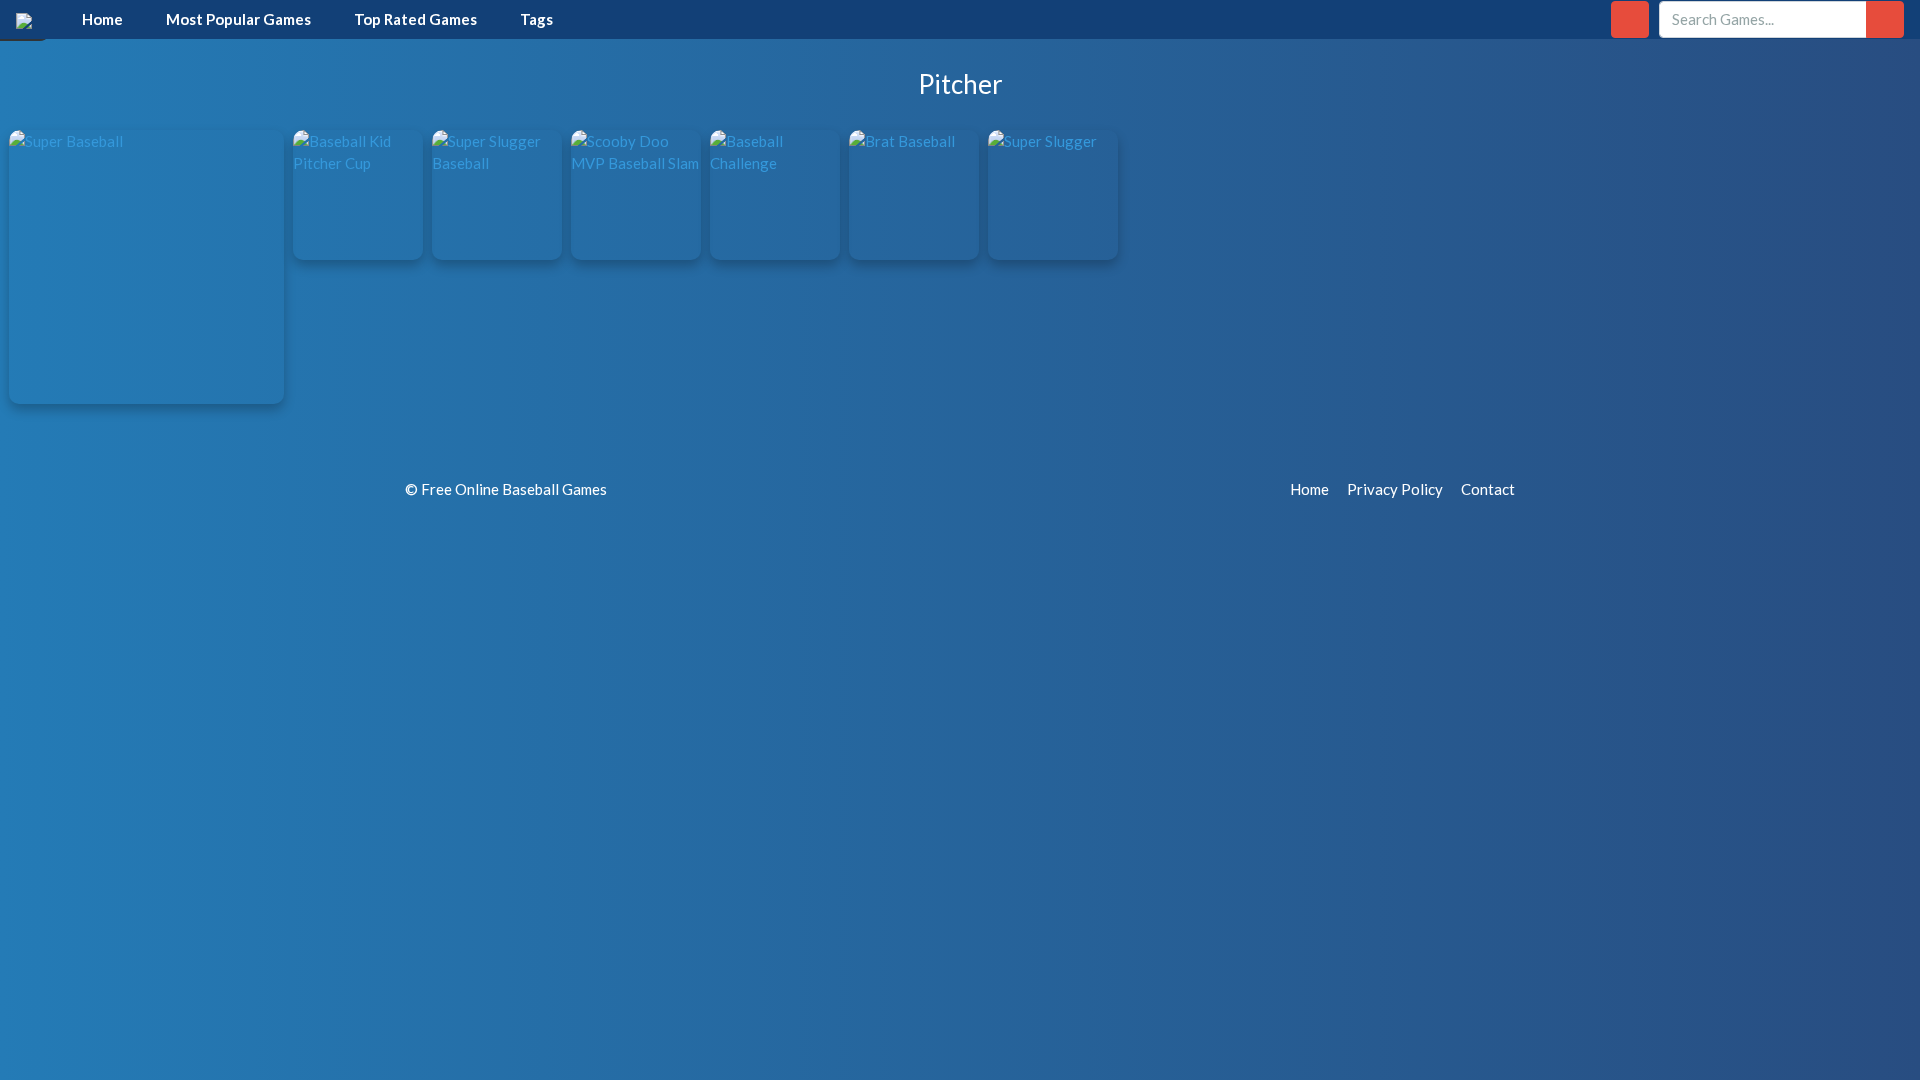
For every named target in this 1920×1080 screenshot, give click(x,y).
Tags (536, 19)
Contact (1488, 489)
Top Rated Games (415, 19)
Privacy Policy (1395, 489)
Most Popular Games (238, 19)
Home (102, 19)
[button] (1630, 19)
